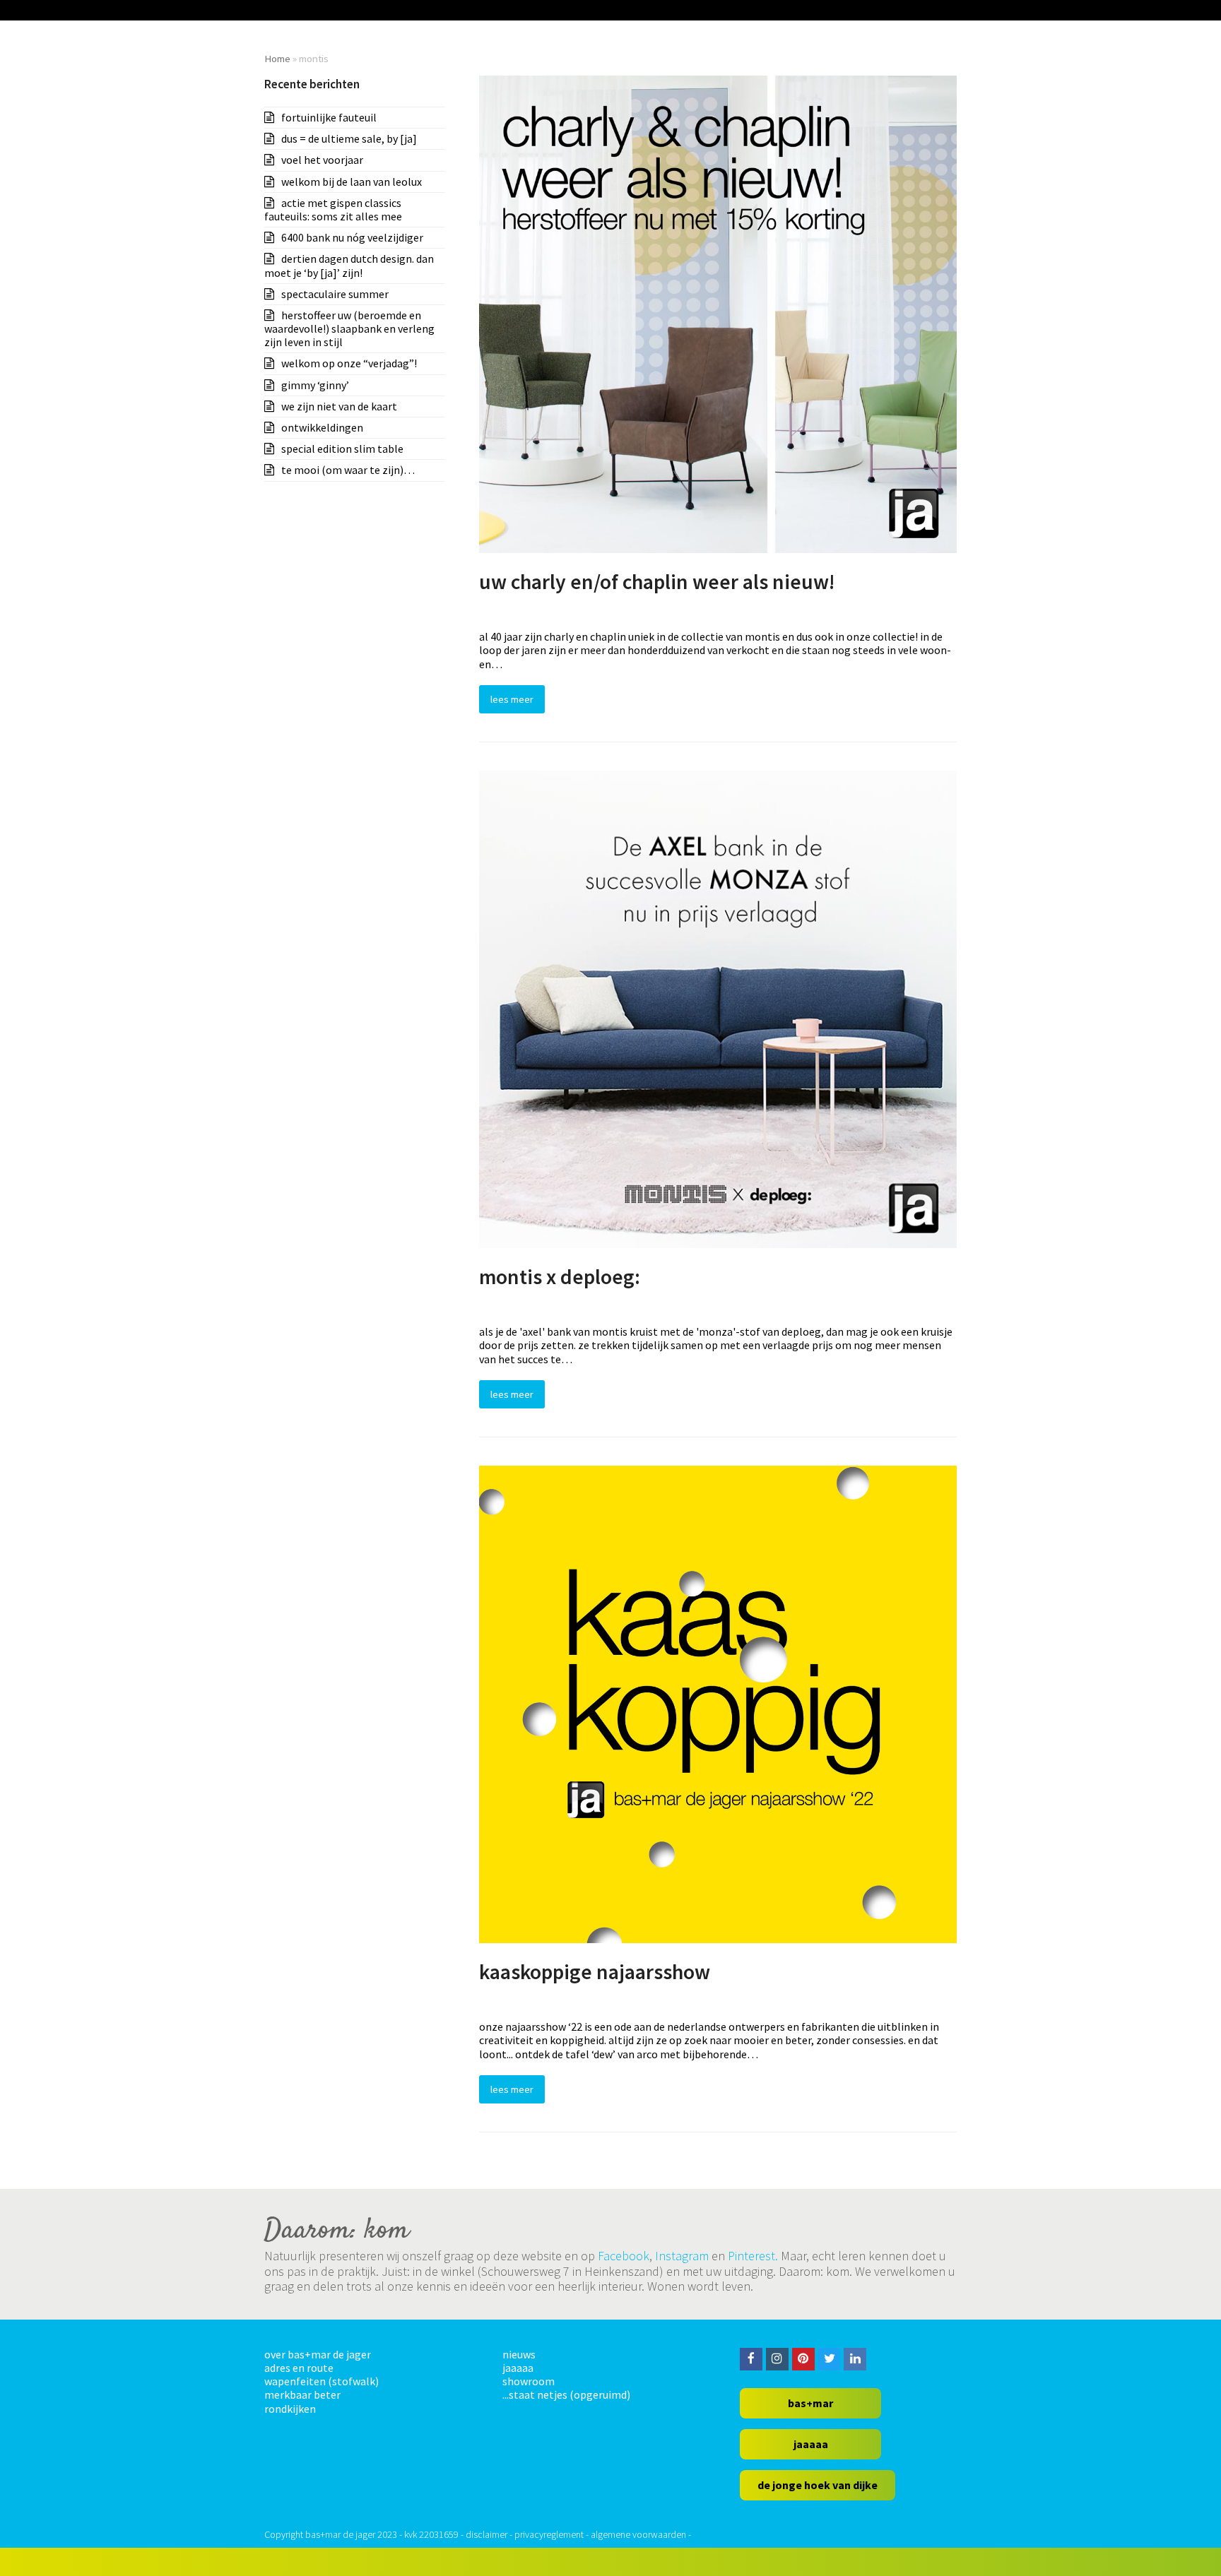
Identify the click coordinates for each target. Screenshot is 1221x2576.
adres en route (299, 2368)
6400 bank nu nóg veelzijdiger (352, 237)
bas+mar (810, 2403)
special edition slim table (342, 449)
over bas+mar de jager (318, 2354)
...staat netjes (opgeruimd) (566, 2394)
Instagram (682, 2256)
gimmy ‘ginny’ (315, 385)
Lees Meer (512, 699)
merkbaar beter (302, 2394)
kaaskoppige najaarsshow (595, 1972)
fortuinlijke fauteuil (329, 117)
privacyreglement (549, 2534)
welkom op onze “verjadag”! (349, 363)
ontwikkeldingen (322, 427)
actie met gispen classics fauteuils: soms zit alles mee (333, 209)
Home (277, 58)
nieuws (519, 2354)
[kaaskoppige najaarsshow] (718, 1703)
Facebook (624, 2256)
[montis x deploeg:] (718, 1008)
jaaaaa (518, 2368)
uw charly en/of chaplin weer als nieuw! (657, 582)
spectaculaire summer (335, 294)
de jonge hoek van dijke (818, 2485)
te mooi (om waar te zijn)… (348, 470)
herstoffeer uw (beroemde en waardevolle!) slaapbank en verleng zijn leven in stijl (349, 328)
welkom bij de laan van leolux (352, 182)
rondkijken (290, 2409)
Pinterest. (753, 2256)
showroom (529, 2381)
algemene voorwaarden (638, 2534)
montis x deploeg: (560, 1277)
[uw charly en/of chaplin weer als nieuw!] (718, 313)
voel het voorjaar (322, 160)
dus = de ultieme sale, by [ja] (349, 138)
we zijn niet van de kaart (339, 406)
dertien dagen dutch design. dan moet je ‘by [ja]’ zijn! (349, 265)
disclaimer (486, 2534)
